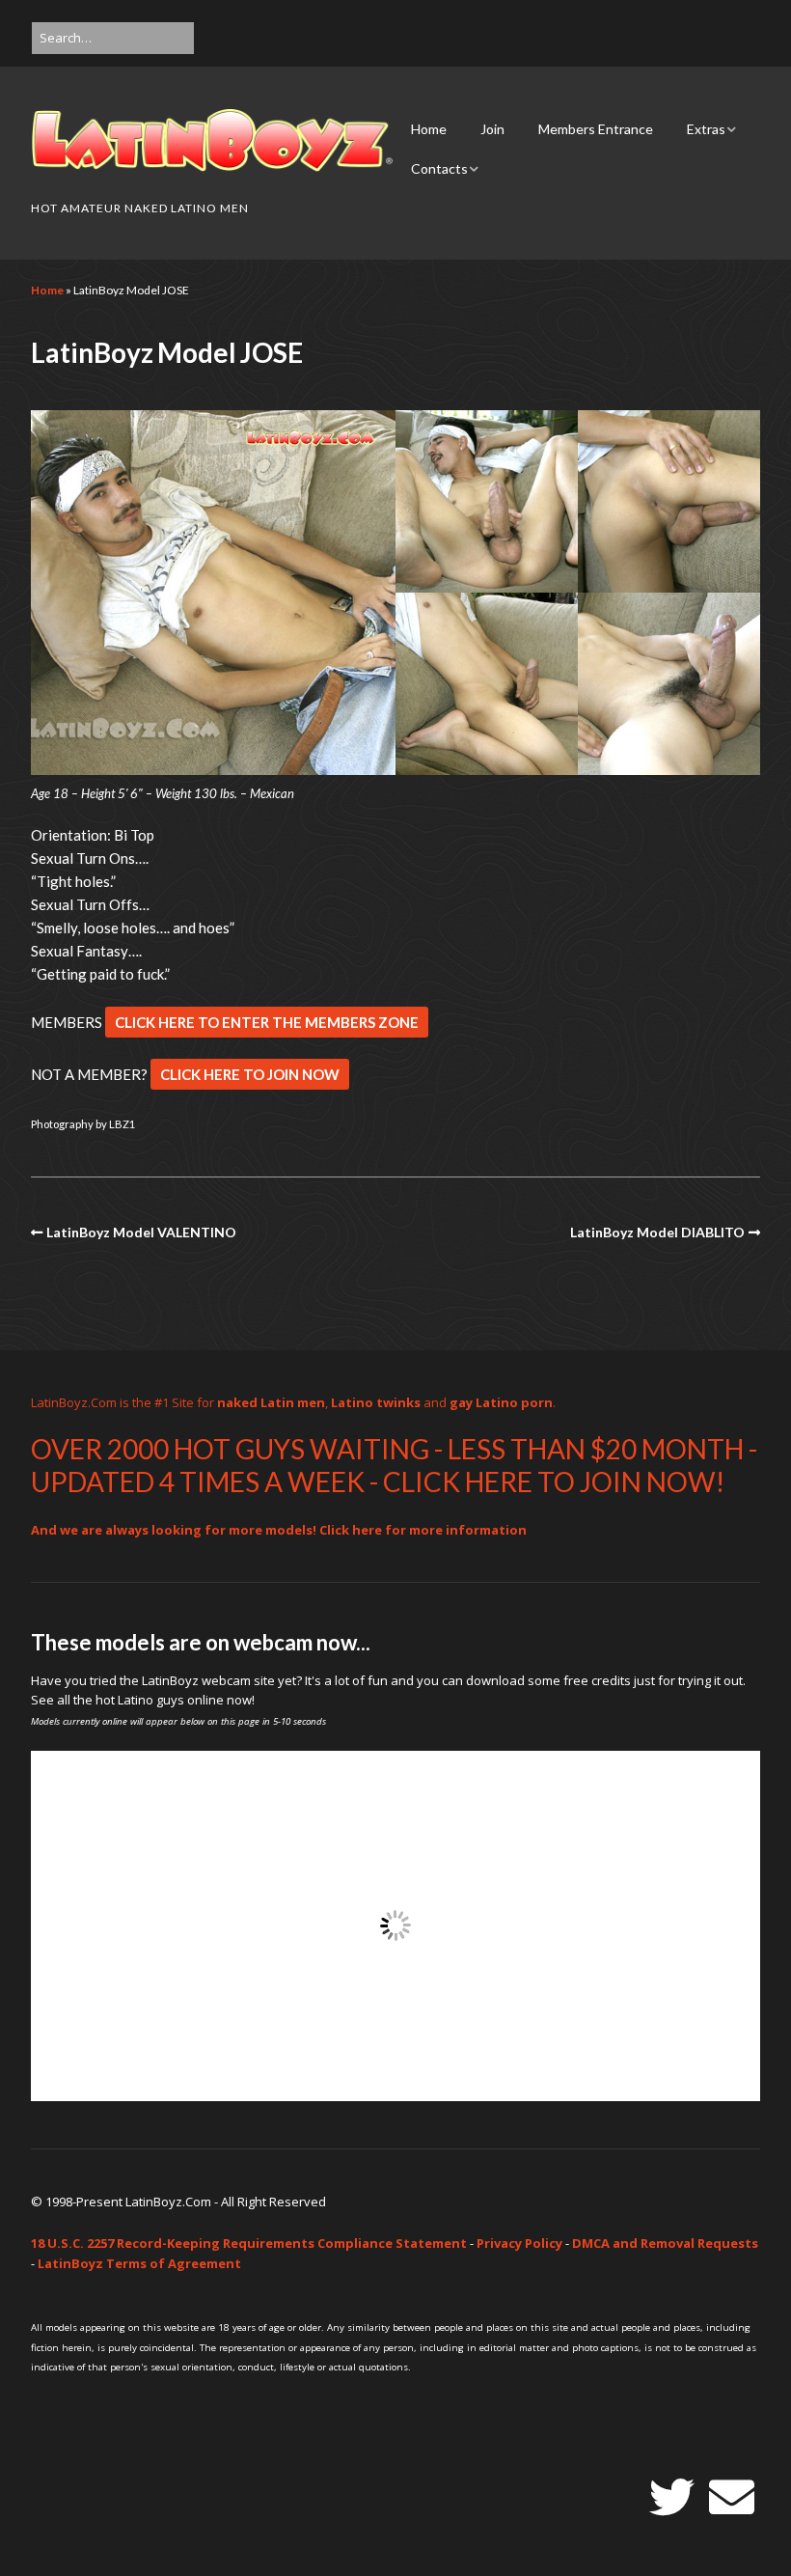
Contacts (439, 168)
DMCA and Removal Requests (665, 2243)
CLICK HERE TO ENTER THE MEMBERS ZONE (267, 1022)
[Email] (732, 2497)
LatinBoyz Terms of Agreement (139, 2263)
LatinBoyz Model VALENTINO (141, 1232)
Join (492, 129)
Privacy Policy (519, 2243)
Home (429, 129)
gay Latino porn (501, 1402)
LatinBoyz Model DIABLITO (657, 1232)
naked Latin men (271, 1402)
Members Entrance (596, 129)
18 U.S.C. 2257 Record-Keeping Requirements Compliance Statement (249, 2243)
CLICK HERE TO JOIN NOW (250, 1074)
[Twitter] (672, 2497)
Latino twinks (376, 1402)
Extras (706, 129)
